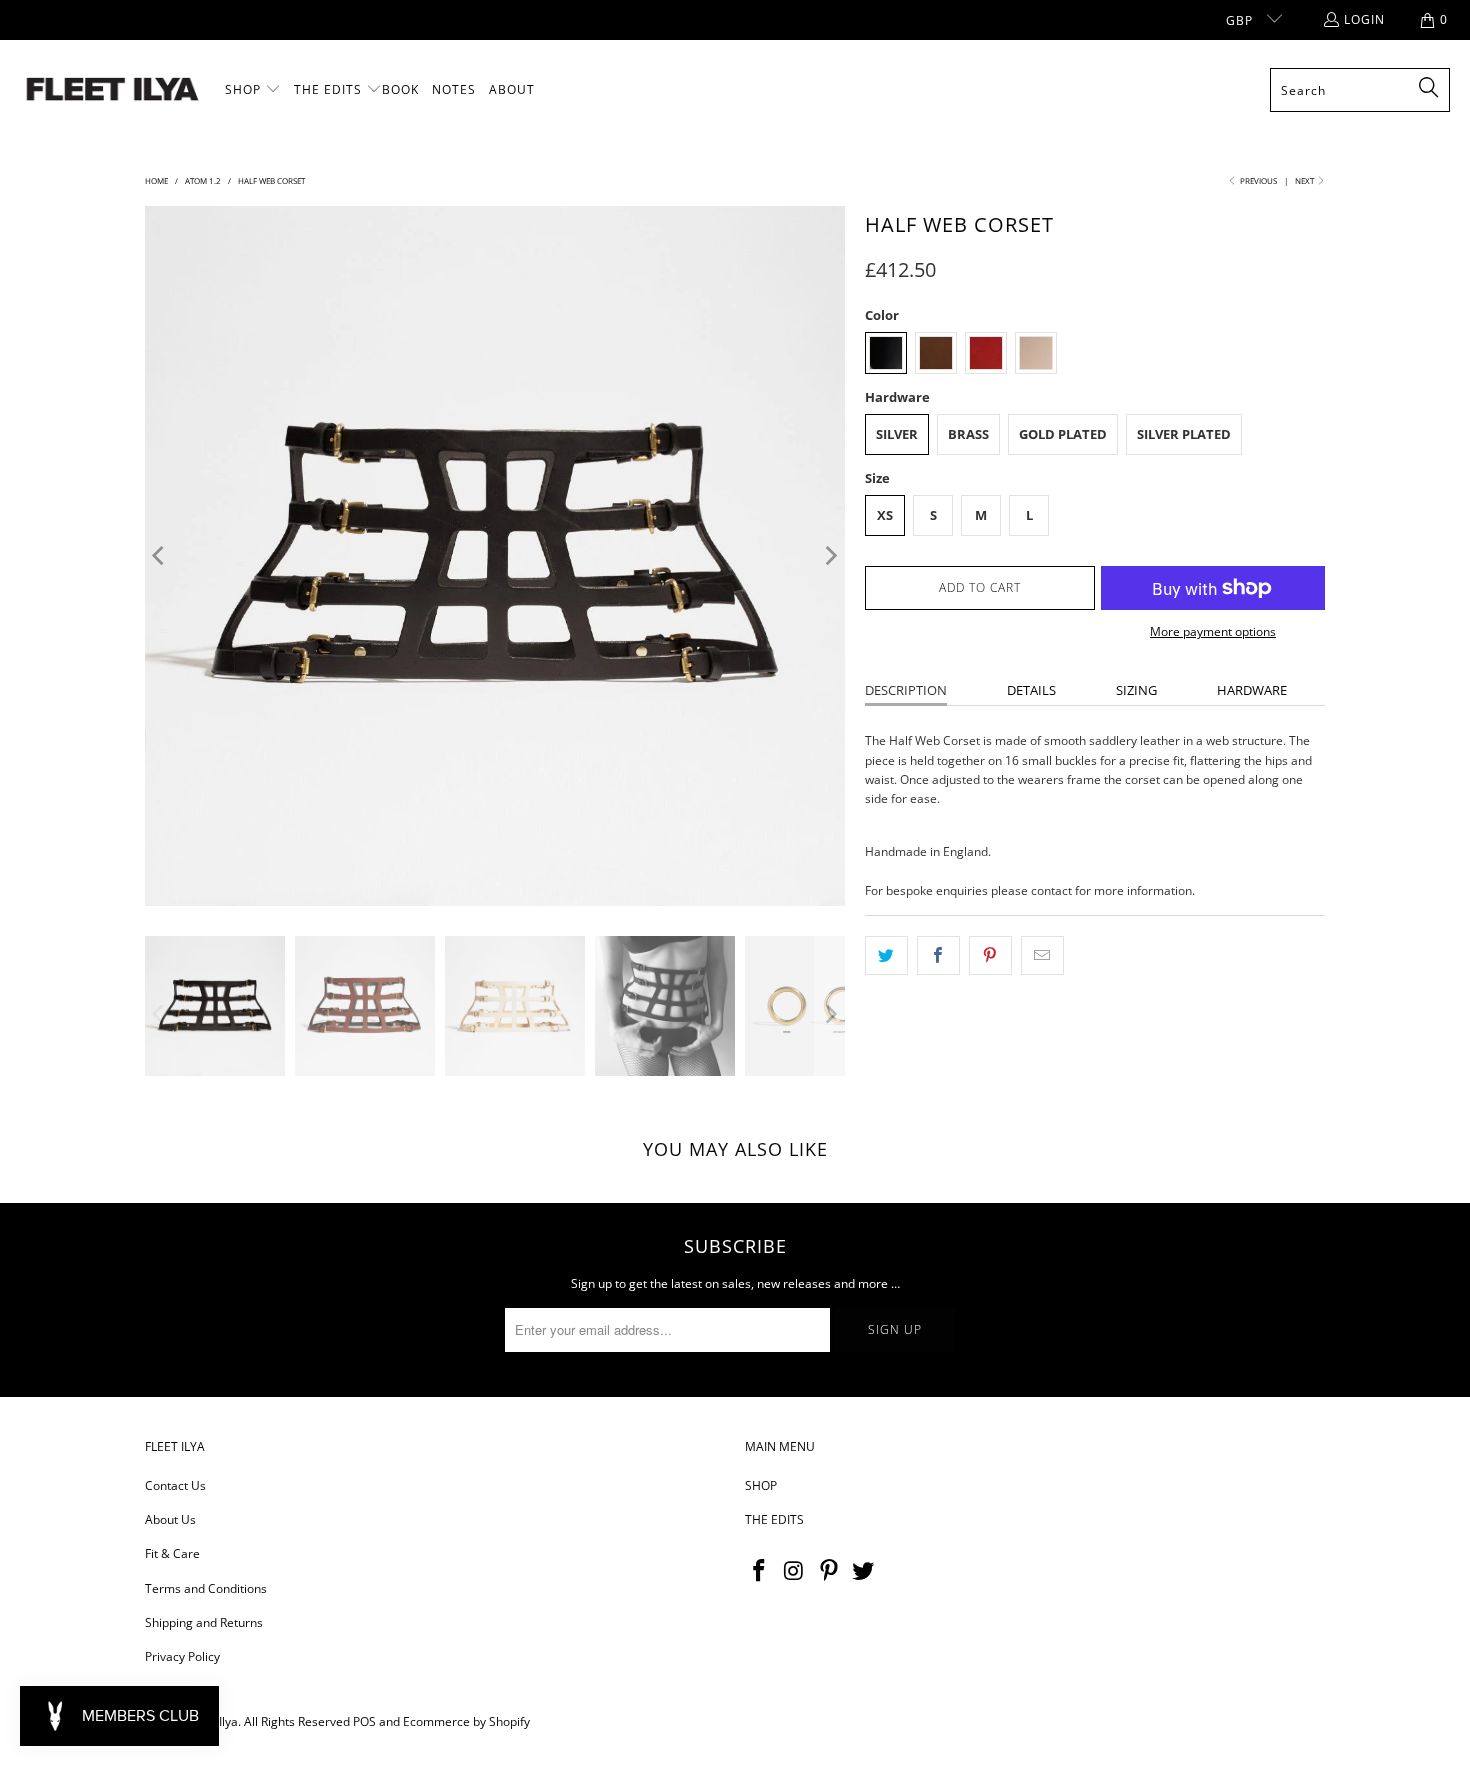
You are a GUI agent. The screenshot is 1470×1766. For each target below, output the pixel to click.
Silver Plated (1184, 434)
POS (364, 1721)
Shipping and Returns (204, 1622)
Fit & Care (172, 1553)
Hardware (1252, 690)
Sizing (1136, 690)
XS (885, 515)
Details (1031, 690)
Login (1364, 19)
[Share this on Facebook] (938, 955)
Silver (897, 434)
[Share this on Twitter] (886, 955)
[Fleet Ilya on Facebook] (760, 1571)
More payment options (1213, 631)
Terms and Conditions (206, 1588)
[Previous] (160, 556)
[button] (253, 90)
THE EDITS (774, 1519)
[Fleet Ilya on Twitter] (864, 1571)
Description (906, 690)
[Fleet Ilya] (112, 90)
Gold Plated (1063, 434)
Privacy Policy (182, 1656)
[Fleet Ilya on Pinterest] (829, 1571)
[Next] (830, 556)
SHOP (761, 1485)
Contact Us (175, 1485)
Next (1305, 180)
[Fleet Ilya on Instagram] (795, 1571)
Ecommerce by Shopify (466, 1721)
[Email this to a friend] (1042, 955)
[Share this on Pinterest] (990, 955)
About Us (170, 1519)
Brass (968, 434)
